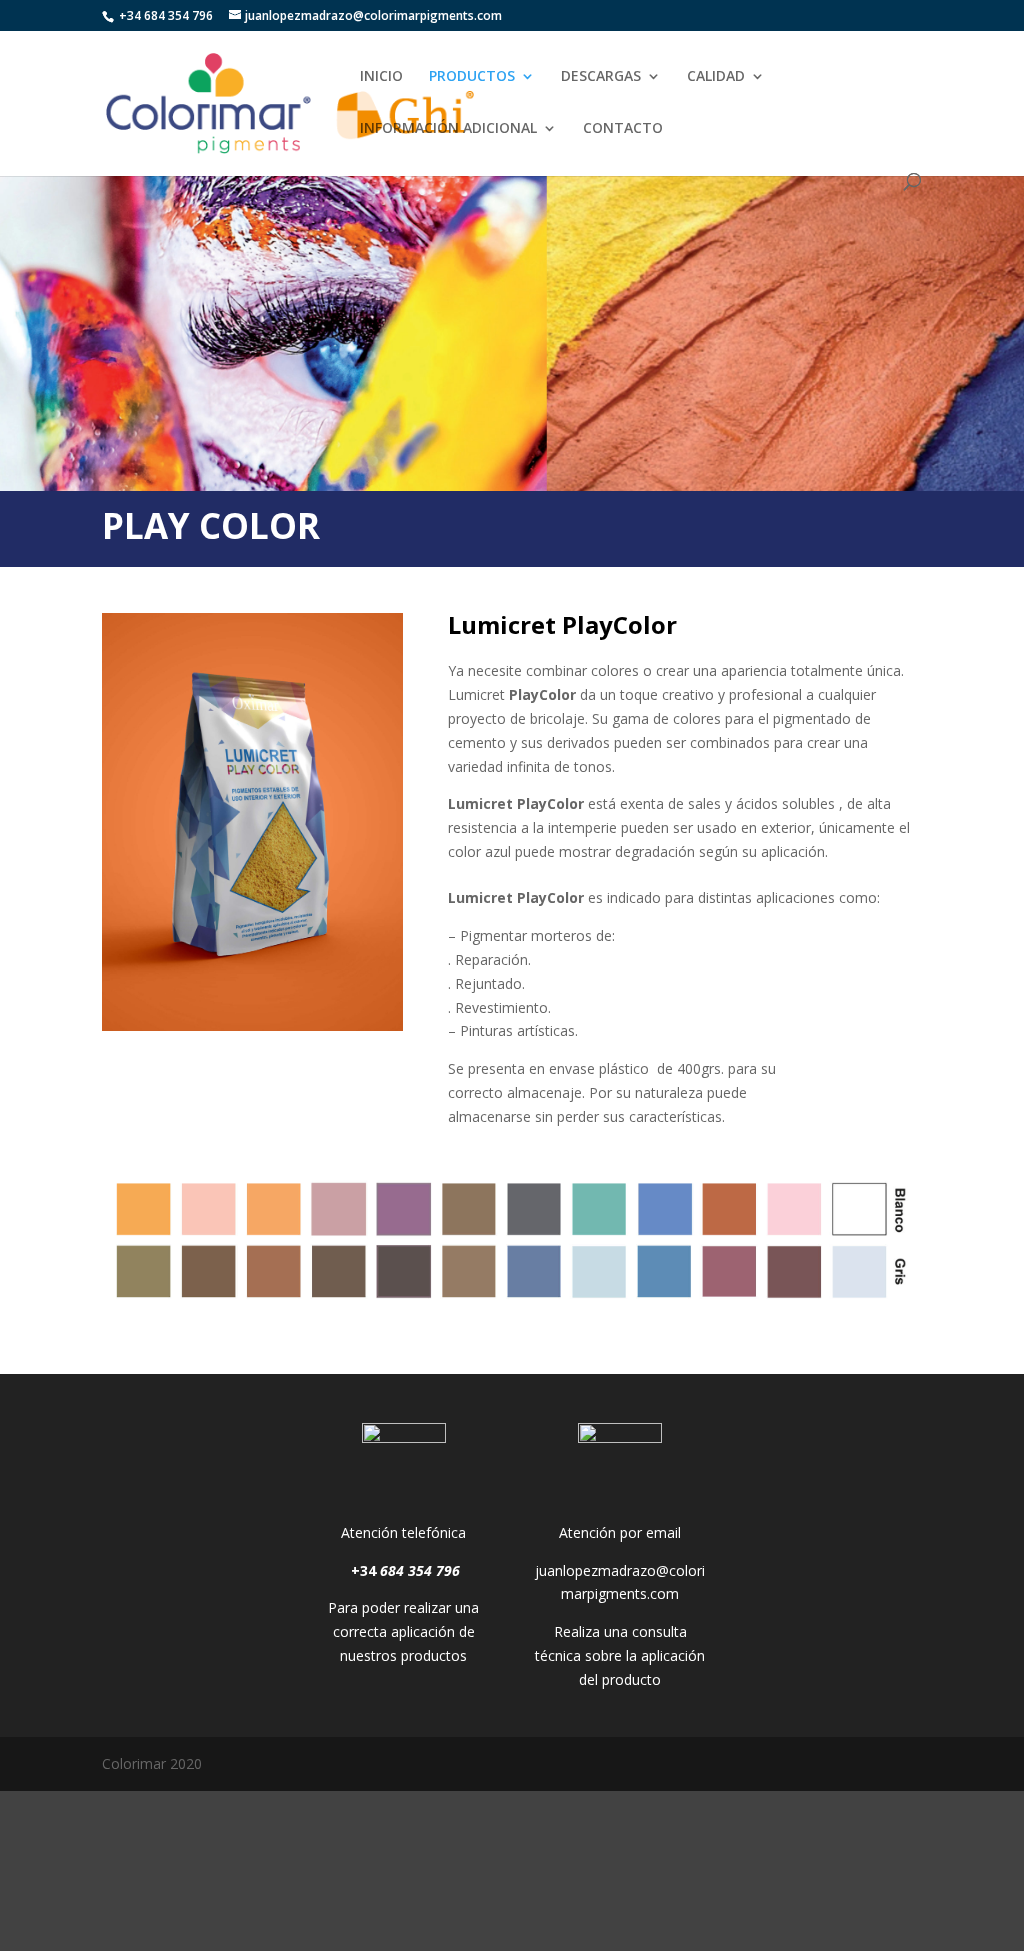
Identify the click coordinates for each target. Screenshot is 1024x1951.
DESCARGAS (601, 77)
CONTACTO (623, 129)
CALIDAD (716, 77)
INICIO (381, 77)
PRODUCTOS (472, 77)
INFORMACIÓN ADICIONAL (448, 129)
